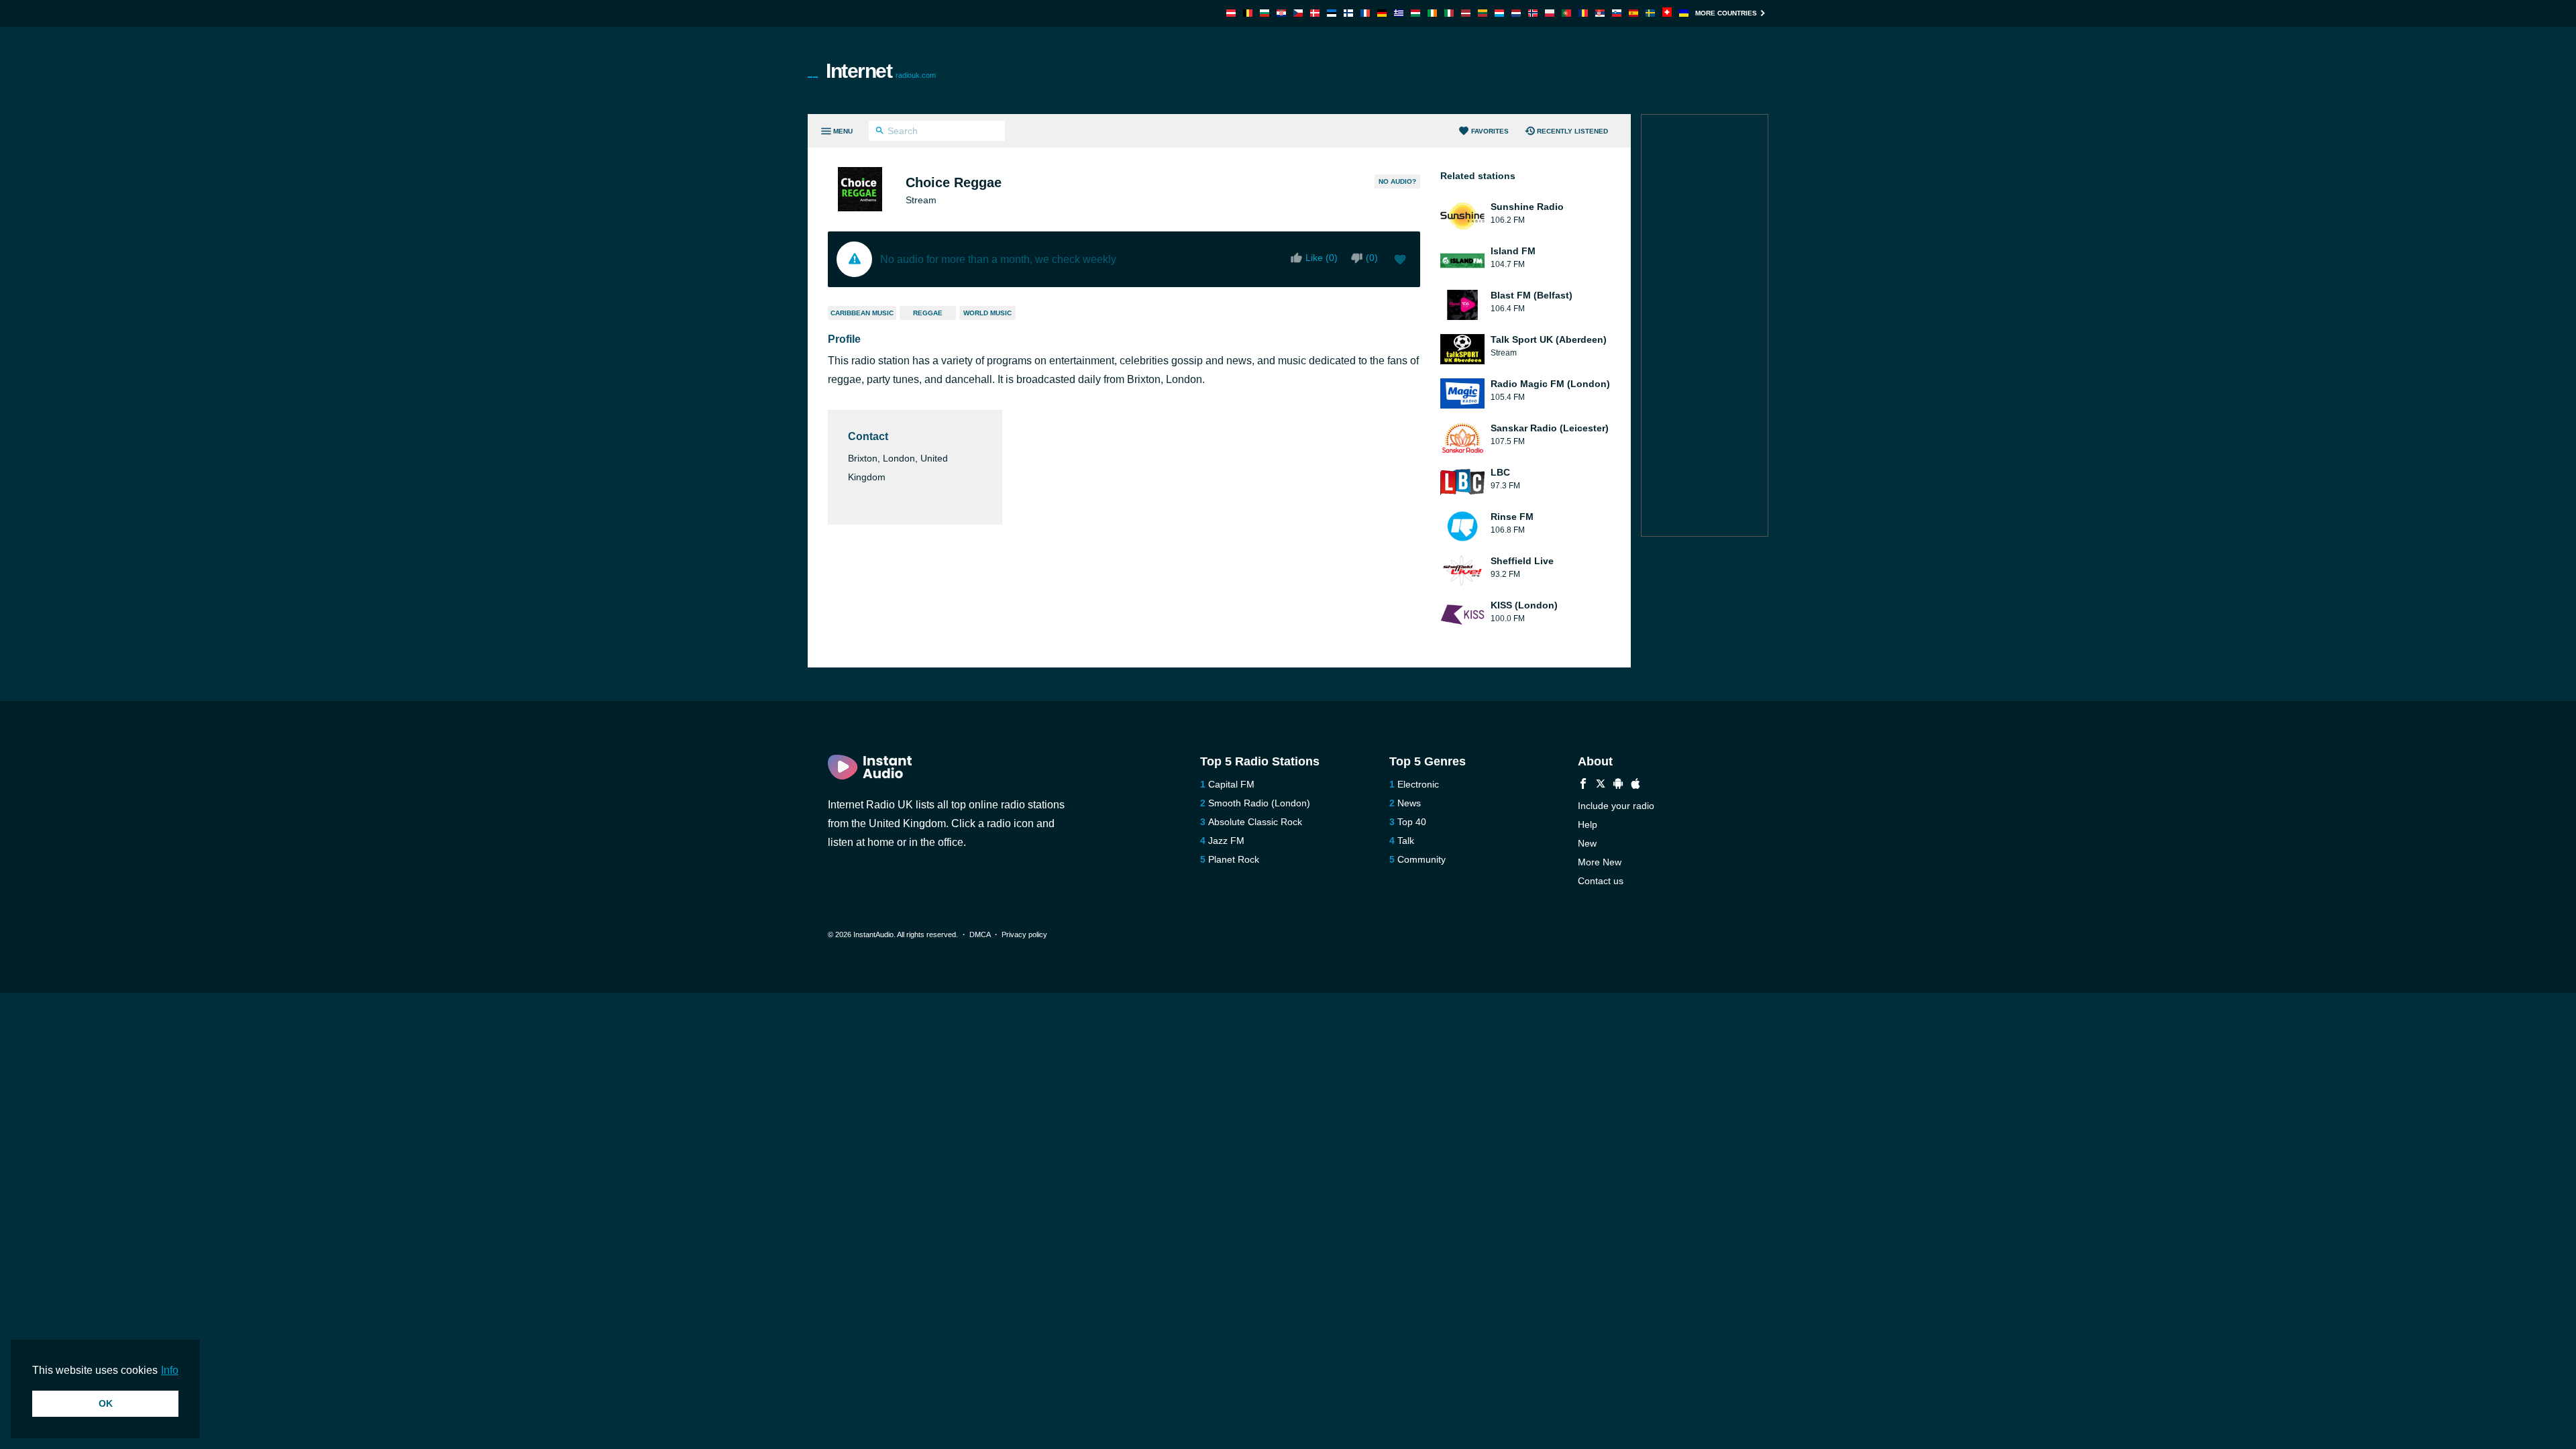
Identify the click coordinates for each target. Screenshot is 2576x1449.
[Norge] (1533, 13)
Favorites (1490, 131)
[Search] (880, 132)
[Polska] (1550, 13)
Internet (881, 71)
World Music (987, 313)
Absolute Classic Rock (1255, 822)
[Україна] (1684, 13)
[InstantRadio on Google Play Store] (1618, 785)
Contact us (1601, 881)
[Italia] (1449, 13)
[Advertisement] (1440, 70)
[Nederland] (1516, 13)
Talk (1406, 841)
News (1409, 803)
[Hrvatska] (1281, 13)
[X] (1601, 785)
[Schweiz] (1667, 13)
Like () (1322, 258)
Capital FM (1231, 784)
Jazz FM (1226, 841)
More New (1600, 862)
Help (1588, 824)
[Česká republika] (1298, 13)
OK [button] (106, 1403)
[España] (1633, 13)
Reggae (928, 313)
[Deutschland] (1382, 13)
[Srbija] (1600, 13)
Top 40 (1412, 822)
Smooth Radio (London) (1259, 803)
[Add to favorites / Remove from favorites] (1400, 261)
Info (170, 1370)
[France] (1365, 13)
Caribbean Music (862, 313)
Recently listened (1572, 131)
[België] (1248, 13)
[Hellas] (1399, 13)
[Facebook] (1583, 785)
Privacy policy (1024, 934)
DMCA (980, 934)
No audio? (1397, 181)
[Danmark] (1315, 13)
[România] (1583, 13)
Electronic (1418, 784)
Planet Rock (1234, 859)
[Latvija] (1466, 13)
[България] (1265, 13)
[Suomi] (1348, 13)
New (1587, 843)
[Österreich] (1231, 13)
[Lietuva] (1483, 13)
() (1372, 258)
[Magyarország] (1415, 13)
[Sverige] (1650, 13)
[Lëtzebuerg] (1499, 13)
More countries (1726, 13)
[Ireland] (1432, 13)
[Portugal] (1566, 13)
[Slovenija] (1617, 13)
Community (1421, 859)
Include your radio (1616, 806)
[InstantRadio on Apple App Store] (1635, 785)
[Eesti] (1332, 13)
